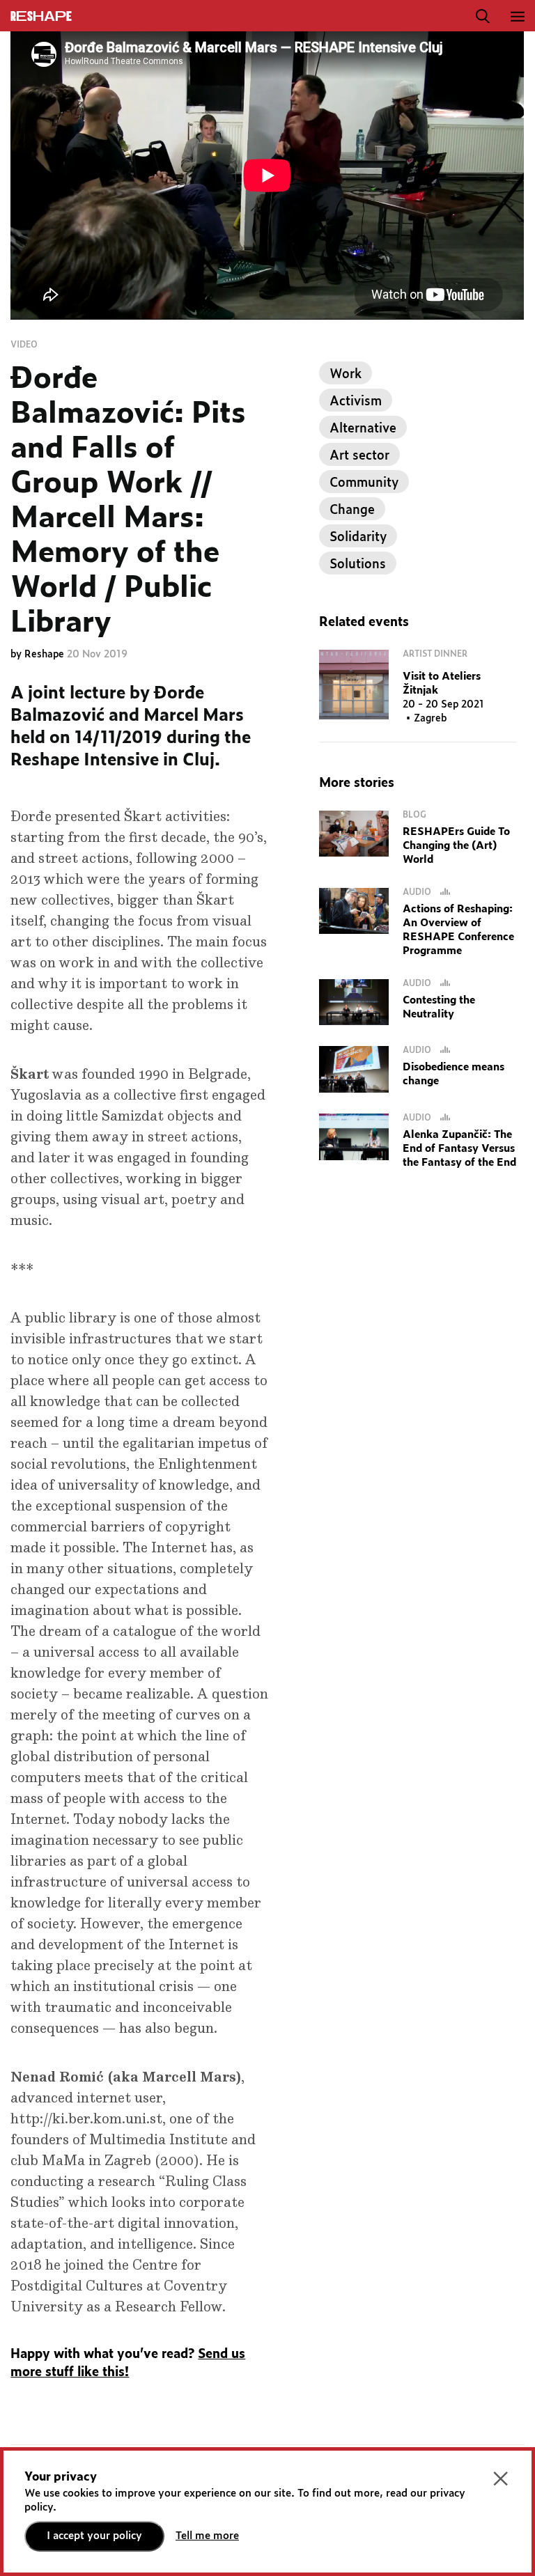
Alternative (363, 429)
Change (352, 510)
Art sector (359, 456)
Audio (418, 892)
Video (24, 345)
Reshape (46, 655)
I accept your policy (94, 2536)
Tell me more (207, 2536)
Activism (356, 402)
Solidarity (358, 538)
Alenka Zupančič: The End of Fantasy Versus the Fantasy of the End (459, 1149)
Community (364, 483)
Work (346, 375)
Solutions (358, 565)
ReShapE (41, 17)
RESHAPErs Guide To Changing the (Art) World (456, 846)
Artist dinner (435, 654)
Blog (414, 815)
